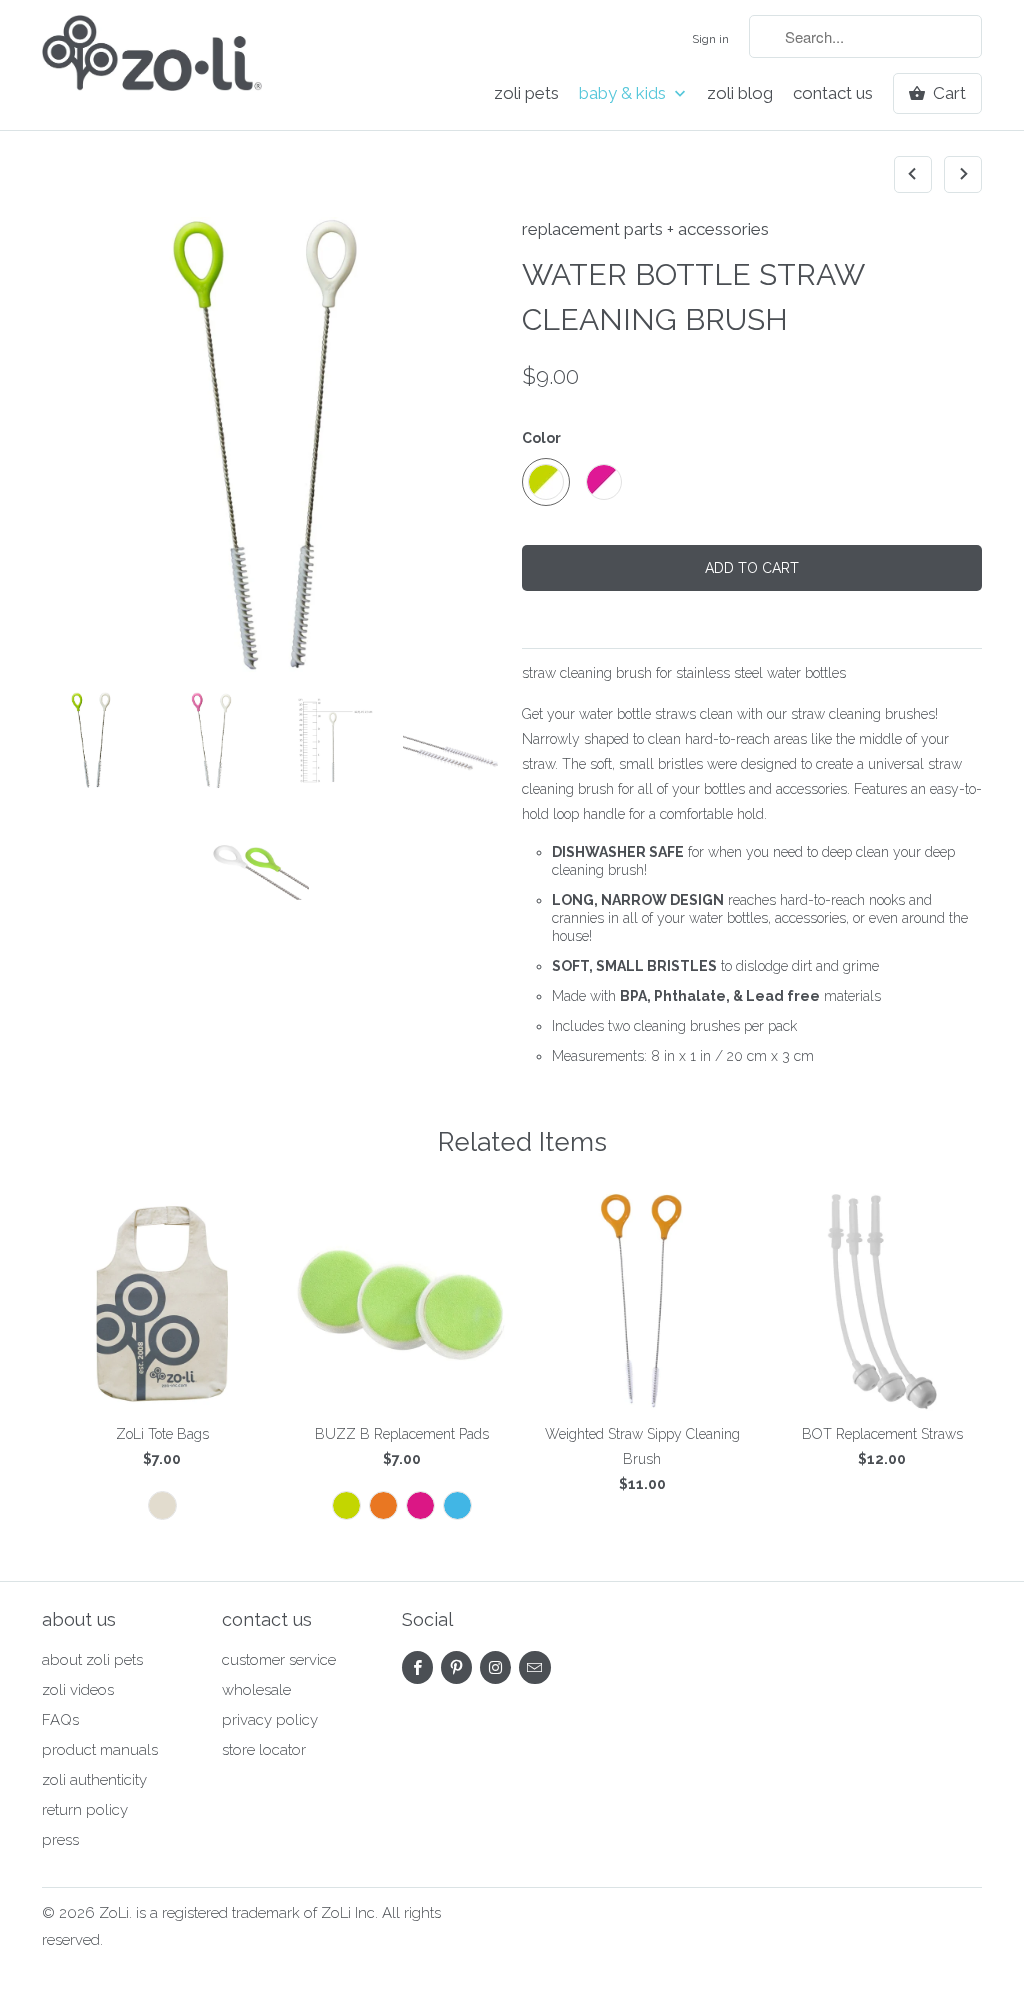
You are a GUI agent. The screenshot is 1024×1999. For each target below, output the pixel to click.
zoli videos (78, 1690)
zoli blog (740, 93)
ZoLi (114, 1913)
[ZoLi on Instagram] (495, 1667)
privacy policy (270, 1720)
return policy (85, 1810)
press (60, 1840)
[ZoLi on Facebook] (417, 1667)
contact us (833, 93)
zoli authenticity (94, 1780)
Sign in (710, 39)
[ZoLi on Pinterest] (456, 1667)
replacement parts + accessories (645, 229)
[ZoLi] (152, 59)
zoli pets (526, 93)
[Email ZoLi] (534, 1667)
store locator (264, 1750)
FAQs (60, 1720)
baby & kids (624, 93)
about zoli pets (92, 1660)
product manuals (100, 1750)
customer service (279, 1660)
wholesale (256, 1690)
